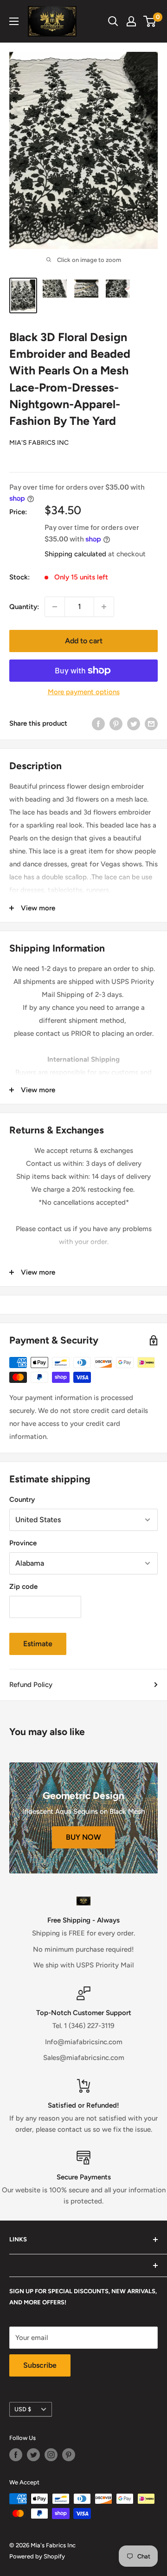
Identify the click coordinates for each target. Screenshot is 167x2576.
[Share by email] (151, 724)
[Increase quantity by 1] (104, 607)
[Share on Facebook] (98, 724)
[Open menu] (14, 21)
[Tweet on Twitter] (134, 724)
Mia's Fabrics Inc (39, 443)
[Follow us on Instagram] (51, 2455)
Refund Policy (31, 1685)
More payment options (84, 692)
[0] (150, 21)
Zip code (23, 1587)
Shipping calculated (75, 554)
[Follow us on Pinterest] (69, 2455)
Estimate (38, 1644)
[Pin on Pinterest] (116, 724)
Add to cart (84, 641)
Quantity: (24, 607)
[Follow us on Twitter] (33, 2455)
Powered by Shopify (37, 2556)
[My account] (131, 21)
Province (23, 1543)
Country (22, 1500)
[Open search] (113, 21)
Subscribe (40, 2365)
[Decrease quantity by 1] (55, 607)
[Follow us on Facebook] (16, 2455)
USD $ (23, 2409)
